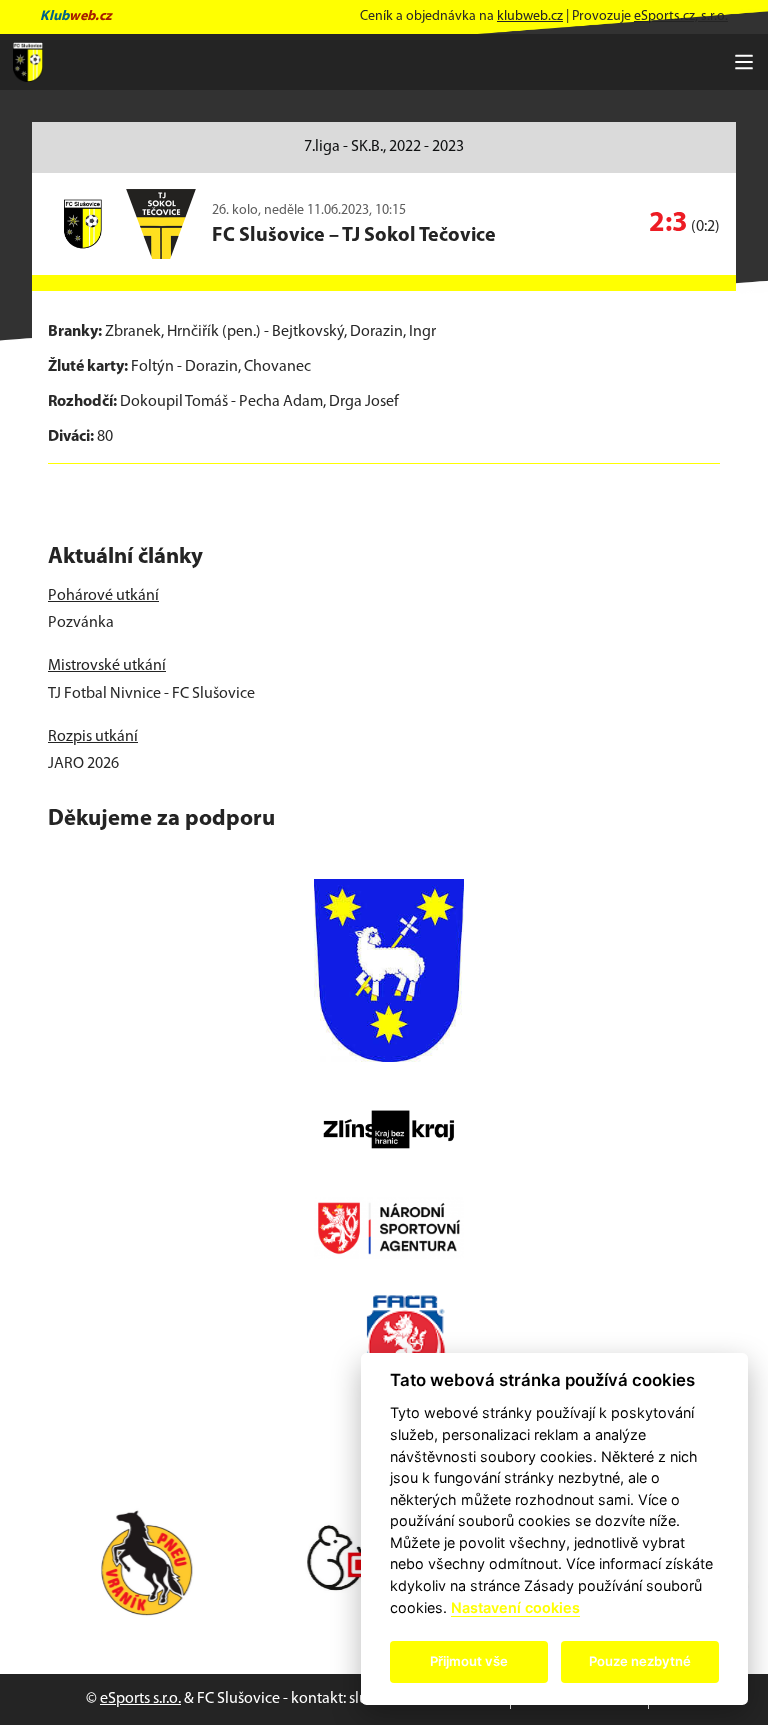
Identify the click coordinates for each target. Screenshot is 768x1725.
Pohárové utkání (103, 596)
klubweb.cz (530, 16)
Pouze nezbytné (640, 1661)
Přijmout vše (469, 1661)
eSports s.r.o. (140, 1699)
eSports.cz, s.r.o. (681, 16)
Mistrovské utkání (107, 666)
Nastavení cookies (515, 1607)
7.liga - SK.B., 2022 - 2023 (384, 147)
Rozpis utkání (93, 737)
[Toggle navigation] (744, 62)
